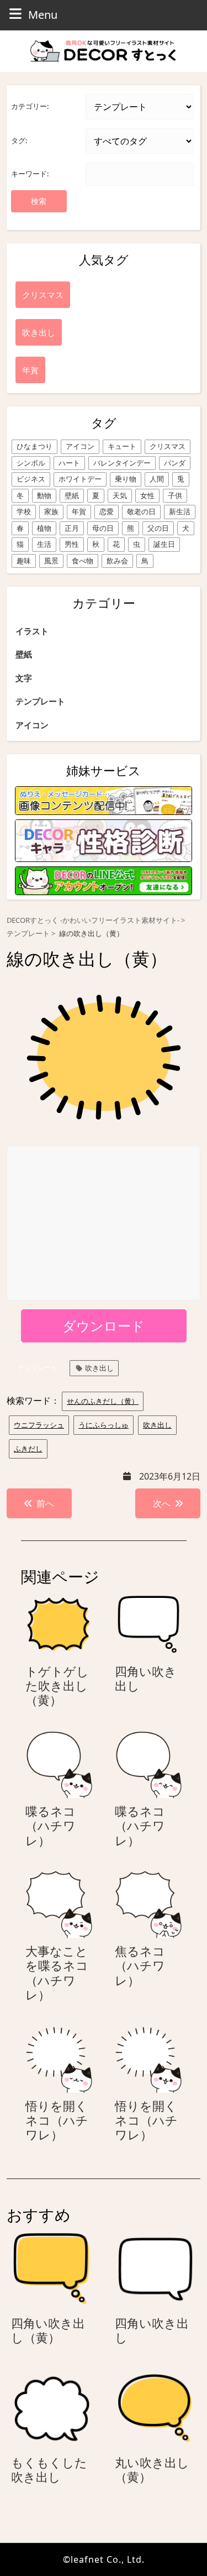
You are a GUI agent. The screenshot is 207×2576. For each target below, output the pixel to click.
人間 (157, 479)
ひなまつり (34, 446)
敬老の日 (141, 511)
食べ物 (83, 561)
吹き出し (99, 1368)
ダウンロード (104, 1326)
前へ (45, 1503)
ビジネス (31, 479)
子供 (175, 495)
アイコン (80, 446)
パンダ (175, 463)
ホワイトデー (80, 479)
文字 (24, 678)
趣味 (24, 561)
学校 (24, 511)
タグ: (19, 140)
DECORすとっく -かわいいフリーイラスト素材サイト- (93, 920)
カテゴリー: (30, 106)
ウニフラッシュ (39, 1425)
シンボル (31, 463)
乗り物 (126, 479)
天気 (120, 495)
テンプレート (40, 701)
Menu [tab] (43, 14)
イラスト (32, 631)
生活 (44, 544)
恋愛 (107, 511)
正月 (72, 528)
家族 (51, 511)
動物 (44, 495)
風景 (51, 561)
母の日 (103, 528)
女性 (147, 495)
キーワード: (30, 174)
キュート (122, 446)
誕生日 (164, 544)
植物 (44, 528)
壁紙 (72, 495)
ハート (69, 463)
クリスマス (168, 446)
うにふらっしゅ (104, 1425)
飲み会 (117, 561)
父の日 (158, 528)
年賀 (79, 511)
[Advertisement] (104, 1224)
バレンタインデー (122, 463)
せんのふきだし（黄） (103, 1401)
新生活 (180, 511)
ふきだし (28, 1449)
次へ (162, 1503)
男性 (72, 544)
